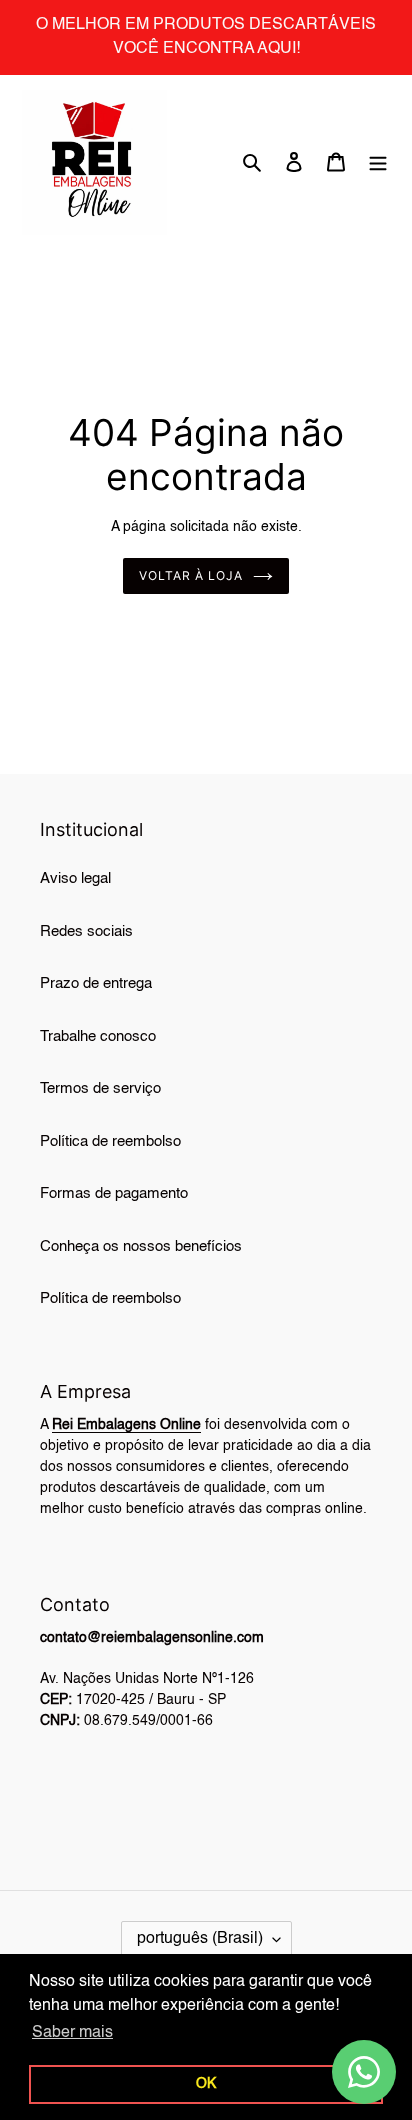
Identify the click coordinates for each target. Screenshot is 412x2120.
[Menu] (378, 162)
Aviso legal (75, 878)
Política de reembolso (110, 1141)
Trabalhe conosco (98, 1036)
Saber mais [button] (72, 2033)
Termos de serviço (100, 1088)
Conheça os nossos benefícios (141, 1246)
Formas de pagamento (114, 1193)
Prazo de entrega (96, 983)
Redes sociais (86, 931)
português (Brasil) (200, 1939)
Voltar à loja (191, 575)
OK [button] (206, 2084)
